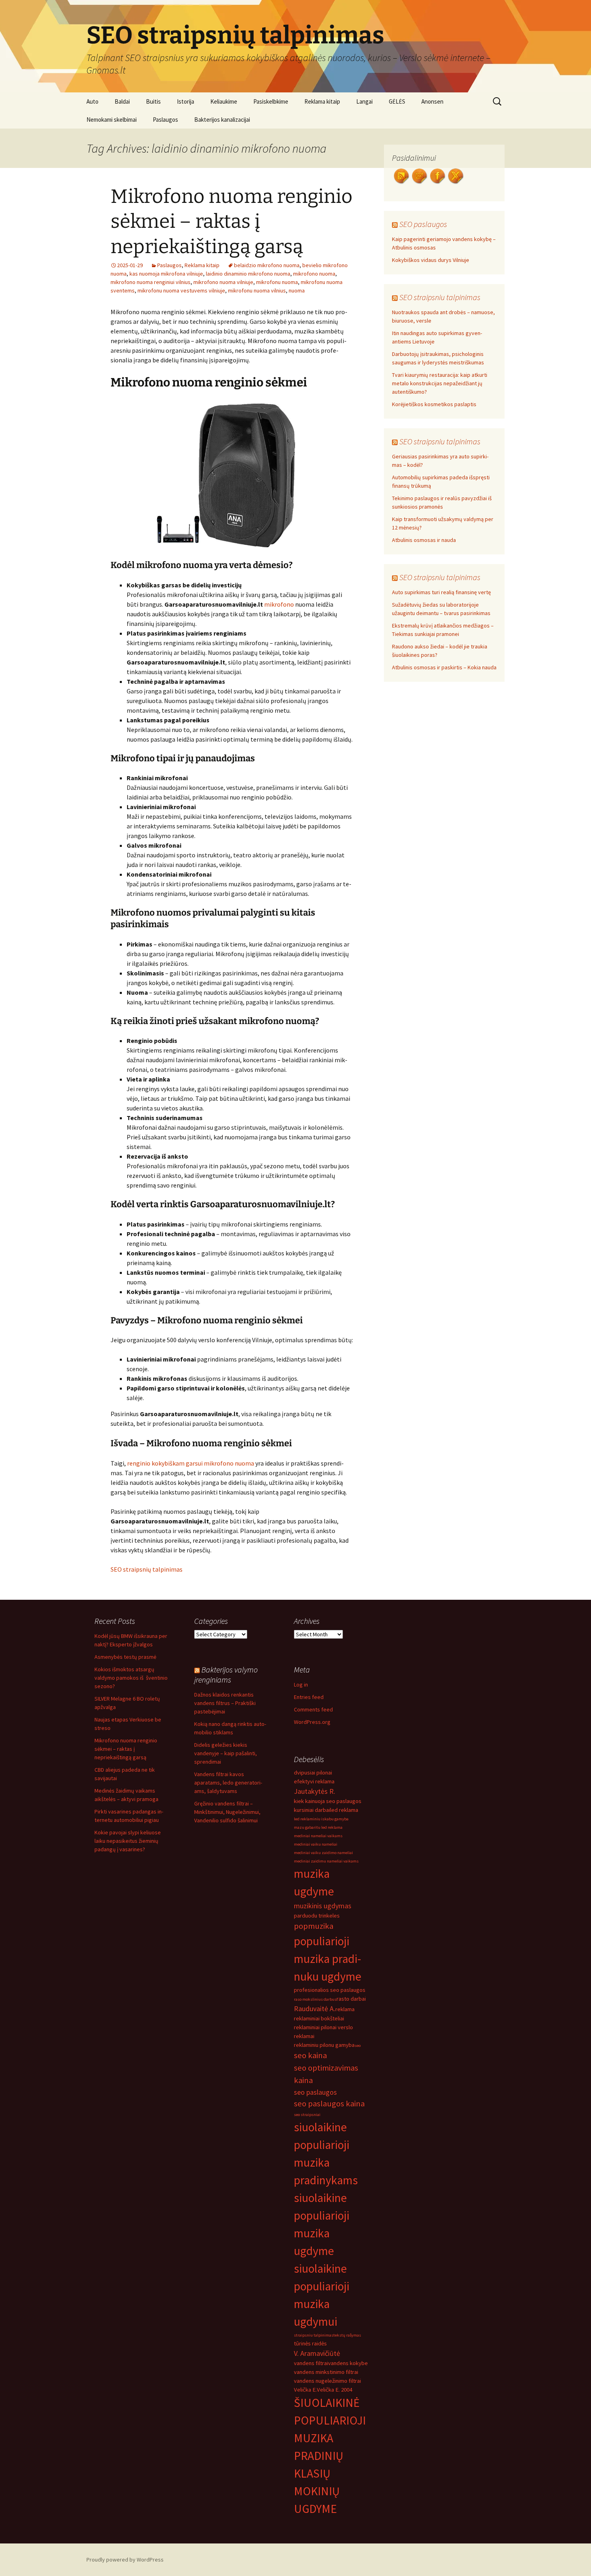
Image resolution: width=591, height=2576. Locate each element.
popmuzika (314, 1926)
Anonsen (432, 101)
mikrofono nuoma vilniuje (223, 282)
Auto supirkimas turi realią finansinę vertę (441, 592)
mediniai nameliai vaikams (318, 1836)
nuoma (297, 290)
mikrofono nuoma (314, 274)
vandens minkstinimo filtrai (326, 2372)
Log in (301, 1685)
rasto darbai (351, 1999)
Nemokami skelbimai (112, 120)
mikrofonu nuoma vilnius (257, 290)
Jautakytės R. (315, 1791)
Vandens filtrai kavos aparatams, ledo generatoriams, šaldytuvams (228, 1783)
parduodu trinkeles (317, 1916)
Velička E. (305, 2390)
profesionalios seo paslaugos (330, 1990)
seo (358, 2045)
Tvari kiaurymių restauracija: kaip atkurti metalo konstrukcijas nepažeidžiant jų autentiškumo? (440, 383)
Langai (364, 101)
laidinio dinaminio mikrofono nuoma (248, 274)
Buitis (153, 101)
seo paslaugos (315, 2092)
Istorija (186, 101)
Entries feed (309, 1697)
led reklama (344, 1810)
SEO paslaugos (423, 224)
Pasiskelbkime (271, 101)
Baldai (122, 101)
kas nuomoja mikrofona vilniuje (166, 274)
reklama (345, 2009)
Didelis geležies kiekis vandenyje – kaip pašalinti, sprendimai (226, 1753)
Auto (92, 101)
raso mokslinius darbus (315, 1999)
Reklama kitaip (322, 101)
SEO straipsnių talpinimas (147, 1569)
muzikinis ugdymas (323, 1906)
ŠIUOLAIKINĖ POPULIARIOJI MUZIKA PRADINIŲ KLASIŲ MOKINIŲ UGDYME (330, 2456)
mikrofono (279, 604)
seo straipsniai (307, 2115)
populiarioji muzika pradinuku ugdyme (328, 1959)
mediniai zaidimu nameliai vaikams (326, 1861)
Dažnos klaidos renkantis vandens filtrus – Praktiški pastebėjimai (225, 1703)
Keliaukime (224, 101)
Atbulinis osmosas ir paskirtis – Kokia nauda (444, 667)
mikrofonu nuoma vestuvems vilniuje (181, 290)
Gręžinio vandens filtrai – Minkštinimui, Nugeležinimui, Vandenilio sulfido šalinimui (227, 1812)
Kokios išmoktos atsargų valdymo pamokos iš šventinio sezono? (131, 1678)
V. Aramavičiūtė (317, 2353)
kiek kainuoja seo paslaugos (328, 1801)
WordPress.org (312, 1722)
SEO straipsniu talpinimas (440, 297)
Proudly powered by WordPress (125, 2560)
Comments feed (313, 1709)
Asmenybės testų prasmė (125, 1657)
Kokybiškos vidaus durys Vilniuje (431, 260)
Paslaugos (165, 120)
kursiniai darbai (312, 1810)
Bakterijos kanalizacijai (222, 120)
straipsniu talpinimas (314, 2335)
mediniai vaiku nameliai (316, 1844)
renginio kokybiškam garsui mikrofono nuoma (191, 1463)
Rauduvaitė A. (315, 2009)
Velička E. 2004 (334, 2390)
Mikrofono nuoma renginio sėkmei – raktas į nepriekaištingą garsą (232, 222)
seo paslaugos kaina (329, 2104)
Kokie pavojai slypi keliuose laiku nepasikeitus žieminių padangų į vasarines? (128, 1841)
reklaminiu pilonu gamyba (324, 2045)
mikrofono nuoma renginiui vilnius (151, 282)
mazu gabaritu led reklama (318, 1827)
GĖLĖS (397, 101)
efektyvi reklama (314, 1781)
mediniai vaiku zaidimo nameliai (323, 1853)
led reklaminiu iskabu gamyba (321, 1819)
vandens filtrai (311, 2363)
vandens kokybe (348, 2363)
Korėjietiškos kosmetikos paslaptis (434, 404)
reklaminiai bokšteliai (319, 2018)
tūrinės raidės (310, 2343)
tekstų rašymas (347, 2335)
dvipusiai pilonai (313, 1773)
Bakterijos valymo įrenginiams (226, 1674)
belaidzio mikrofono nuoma (267, 265)
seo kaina (310, 2055)
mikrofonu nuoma (277, 282)
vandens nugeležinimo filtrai (327, 2381)
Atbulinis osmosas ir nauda (424, 540)
